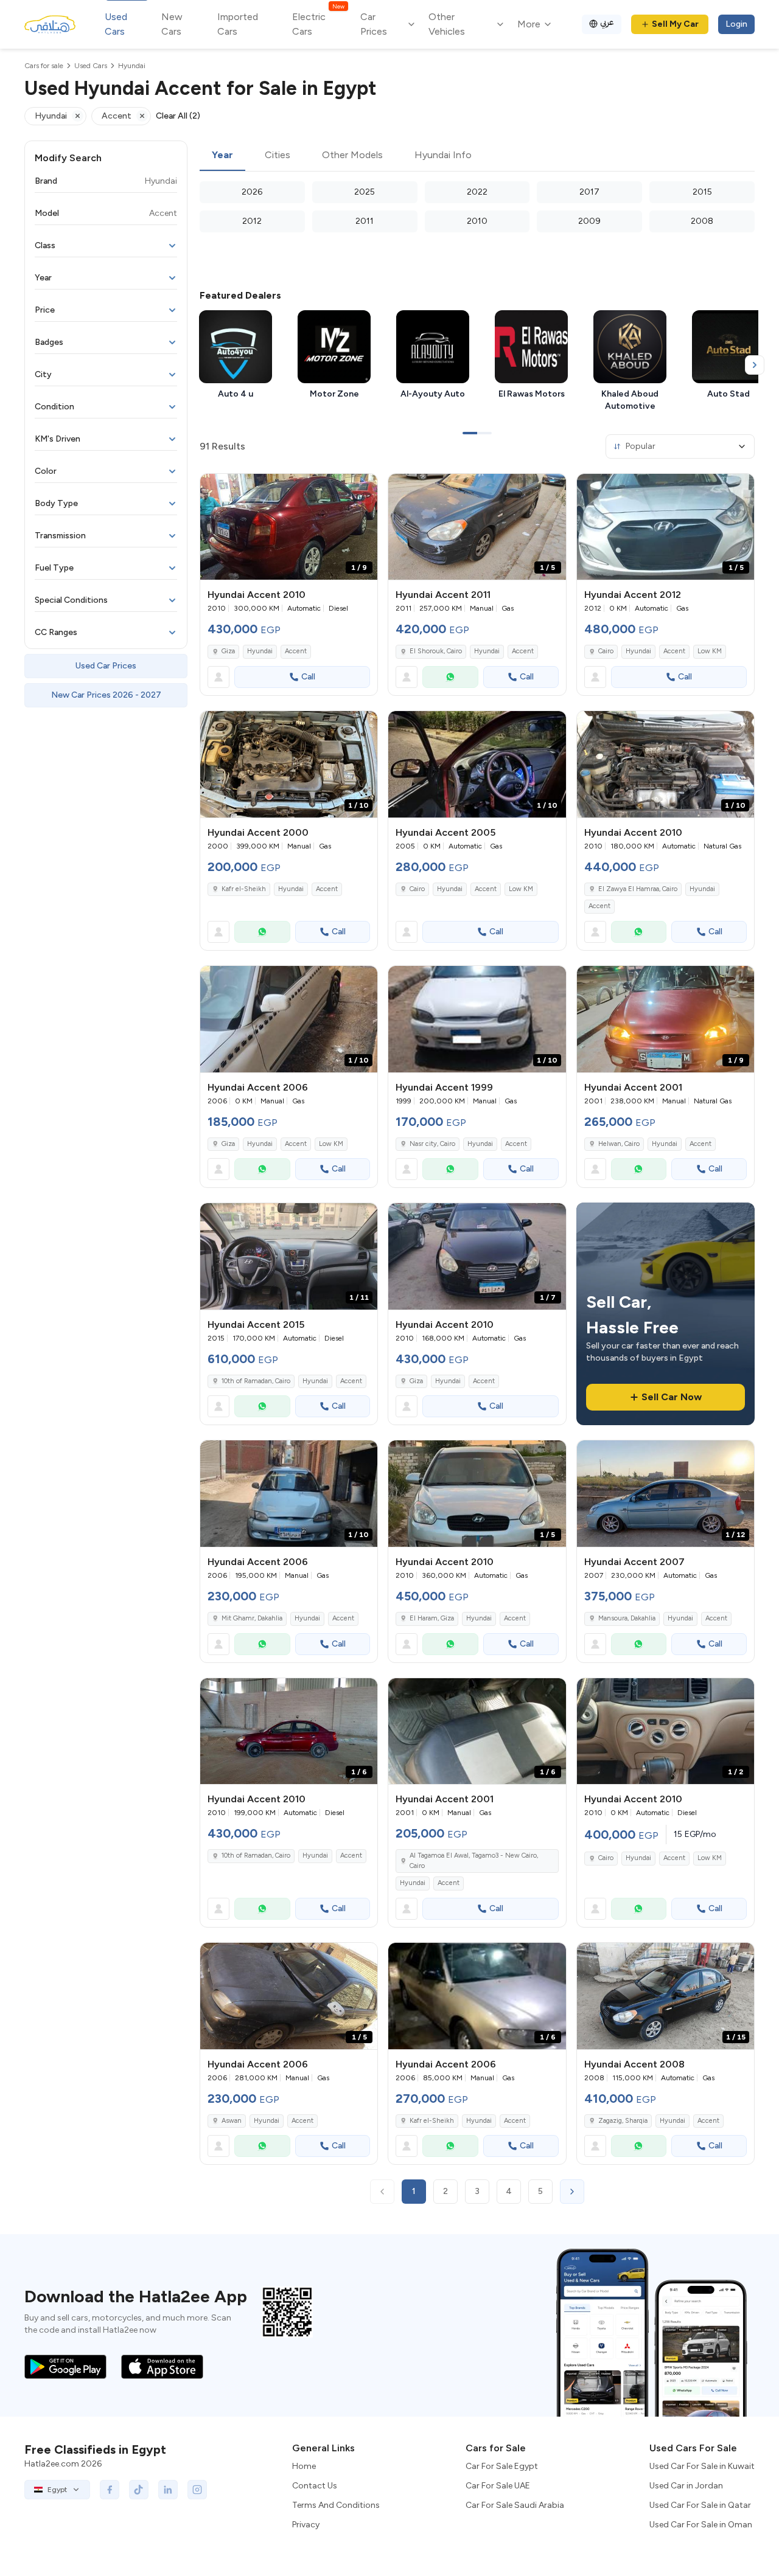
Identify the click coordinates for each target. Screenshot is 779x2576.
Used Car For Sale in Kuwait (702, 2466)
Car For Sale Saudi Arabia (515, 2505)
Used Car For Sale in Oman (701, 2525)
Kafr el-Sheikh (244, 889)
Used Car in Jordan (686, 2486)
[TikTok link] (139, 2490)
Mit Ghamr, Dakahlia (252, 1618)
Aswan (232, 2121)
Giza (228, 651)
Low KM (710, 651)
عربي (607, 22)
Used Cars (116, 24)
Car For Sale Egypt (502, 2466)
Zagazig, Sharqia (623, 2121)
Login (736, 24)
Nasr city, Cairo (432, 1144)
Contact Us (315, 2486)
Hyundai (260, 651)
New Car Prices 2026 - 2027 (106, 695)
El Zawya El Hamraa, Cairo (638, 889)
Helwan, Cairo (619, 1144)
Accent (296, 651)
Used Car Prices (106, 666)
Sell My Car (675, 24)
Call (308, 677)
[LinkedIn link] (168, 2490)
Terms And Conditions (336, 2505)
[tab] (222, 156)
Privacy (306, 2525)
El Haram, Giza (432, 1618)
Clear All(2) (178, 116)
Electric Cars (318, 23)
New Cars (172, 24)
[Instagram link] (197, 2490)
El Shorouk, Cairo (436, 651)
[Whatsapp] (450, 677)
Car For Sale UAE (498, 2486)
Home (304, 2466)
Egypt (57, 2490)
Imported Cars (238, 24)
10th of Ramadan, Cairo (256, 1381)
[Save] (363, 488)
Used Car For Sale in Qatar (700, 2505)
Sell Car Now (672, 1397)
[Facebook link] (110, 2490)
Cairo (606, 651)
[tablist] (477, 156)
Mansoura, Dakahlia (627, 1618)
